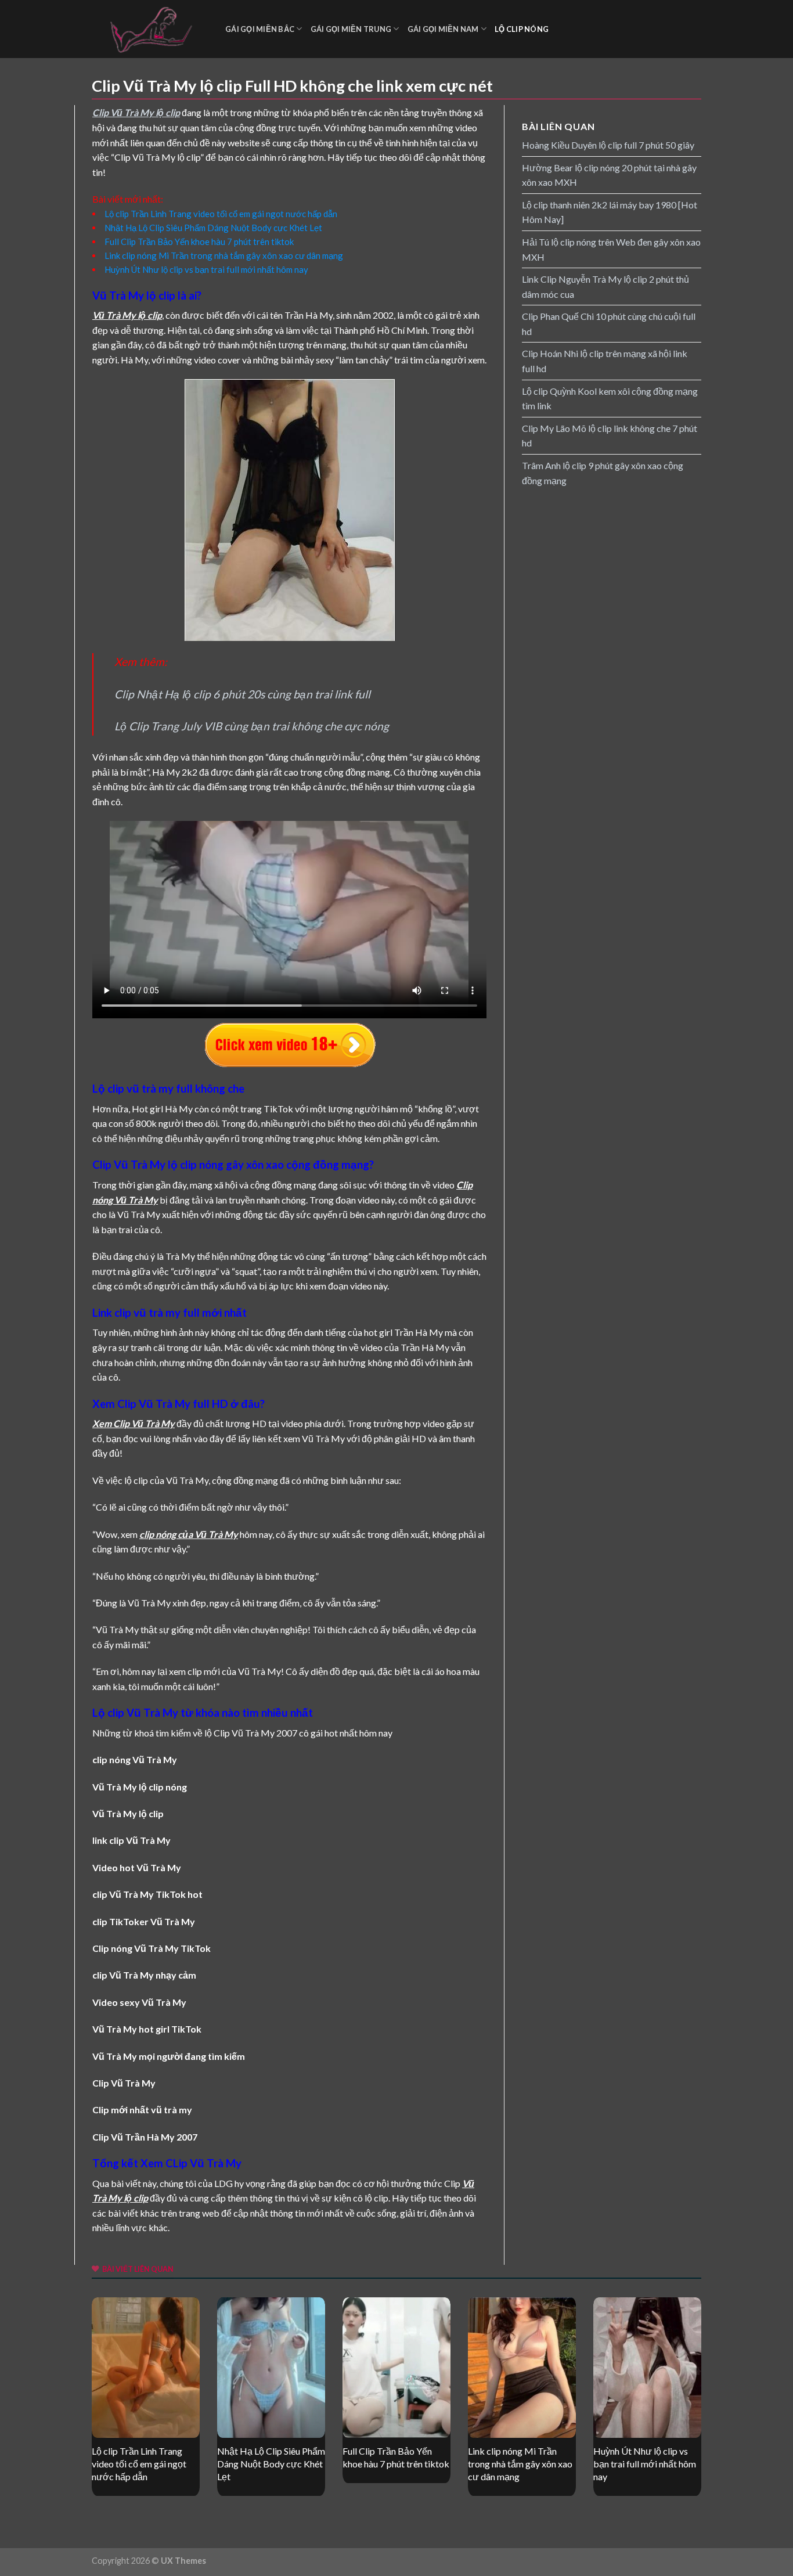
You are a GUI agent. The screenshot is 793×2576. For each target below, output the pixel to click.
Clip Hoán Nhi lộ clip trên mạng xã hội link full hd (605, 361)
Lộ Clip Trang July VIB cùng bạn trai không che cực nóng (252, 726)
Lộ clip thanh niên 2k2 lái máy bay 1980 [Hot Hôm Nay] (610, 212)
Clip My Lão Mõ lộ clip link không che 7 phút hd (610, 436)
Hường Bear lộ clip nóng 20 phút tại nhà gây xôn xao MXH (609, 175)
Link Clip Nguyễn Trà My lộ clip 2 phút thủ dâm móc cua (605, 287)
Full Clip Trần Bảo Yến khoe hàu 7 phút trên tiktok (199, 242)
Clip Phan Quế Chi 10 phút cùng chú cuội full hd (609, 324)
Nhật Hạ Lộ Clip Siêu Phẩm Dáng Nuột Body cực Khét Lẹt (213, 228)
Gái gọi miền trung (351, 29)
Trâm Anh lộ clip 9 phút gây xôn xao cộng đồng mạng (603, 473)
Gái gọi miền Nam (443, 29)
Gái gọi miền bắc (260, 29)
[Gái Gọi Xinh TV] (150, 29)
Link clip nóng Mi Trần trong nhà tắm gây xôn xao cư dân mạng (224, 255)
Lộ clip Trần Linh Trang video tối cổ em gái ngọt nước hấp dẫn (221, 214)
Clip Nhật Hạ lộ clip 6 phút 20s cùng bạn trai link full (242, 694)
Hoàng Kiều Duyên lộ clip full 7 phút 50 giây (608, 145)
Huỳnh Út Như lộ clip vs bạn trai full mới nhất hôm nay (206, 269)
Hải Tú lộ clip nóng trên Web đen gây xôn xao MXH (611, 249)
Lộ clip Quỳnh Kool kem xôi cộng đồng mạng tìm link (610, 399)
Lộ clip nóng (522, 29)
